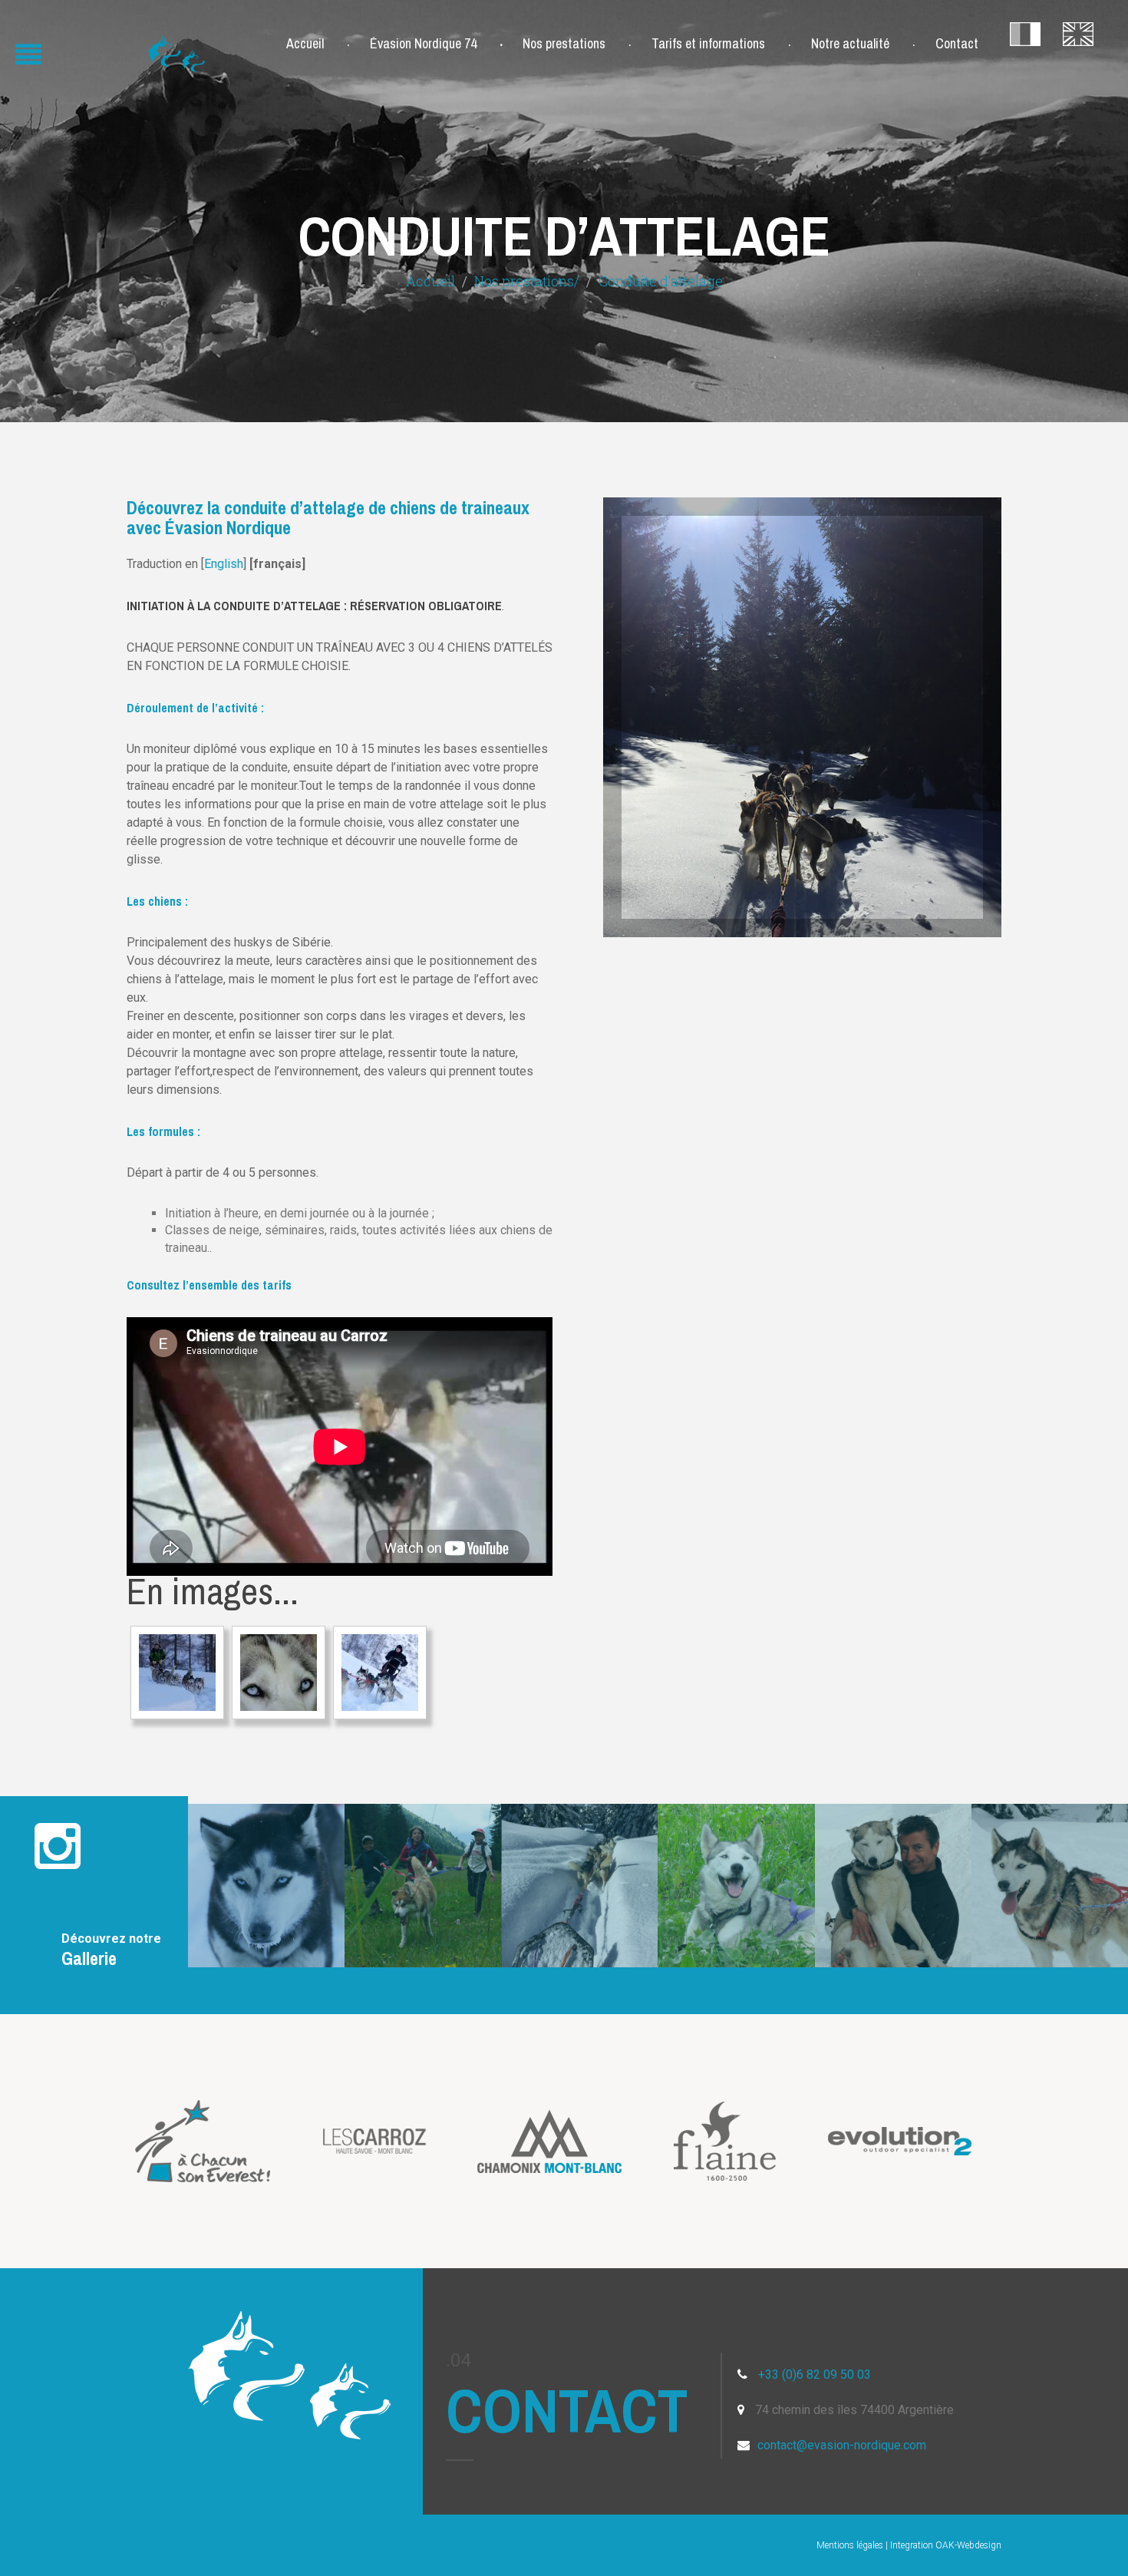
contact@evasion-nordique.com (842, 2445)
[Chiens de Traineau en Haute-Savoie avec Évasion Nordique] (177, 1673)
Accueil (305, 44)
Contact (957, 44)
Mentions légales (850, 2545)
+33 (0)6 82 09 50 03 (815, 2375)
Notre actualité (850, 44)
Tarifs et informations (708, 44)
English (224, 564)
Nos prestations (564, 44)
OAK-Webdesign (968, 2545)
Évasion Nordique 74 (423, 44)
